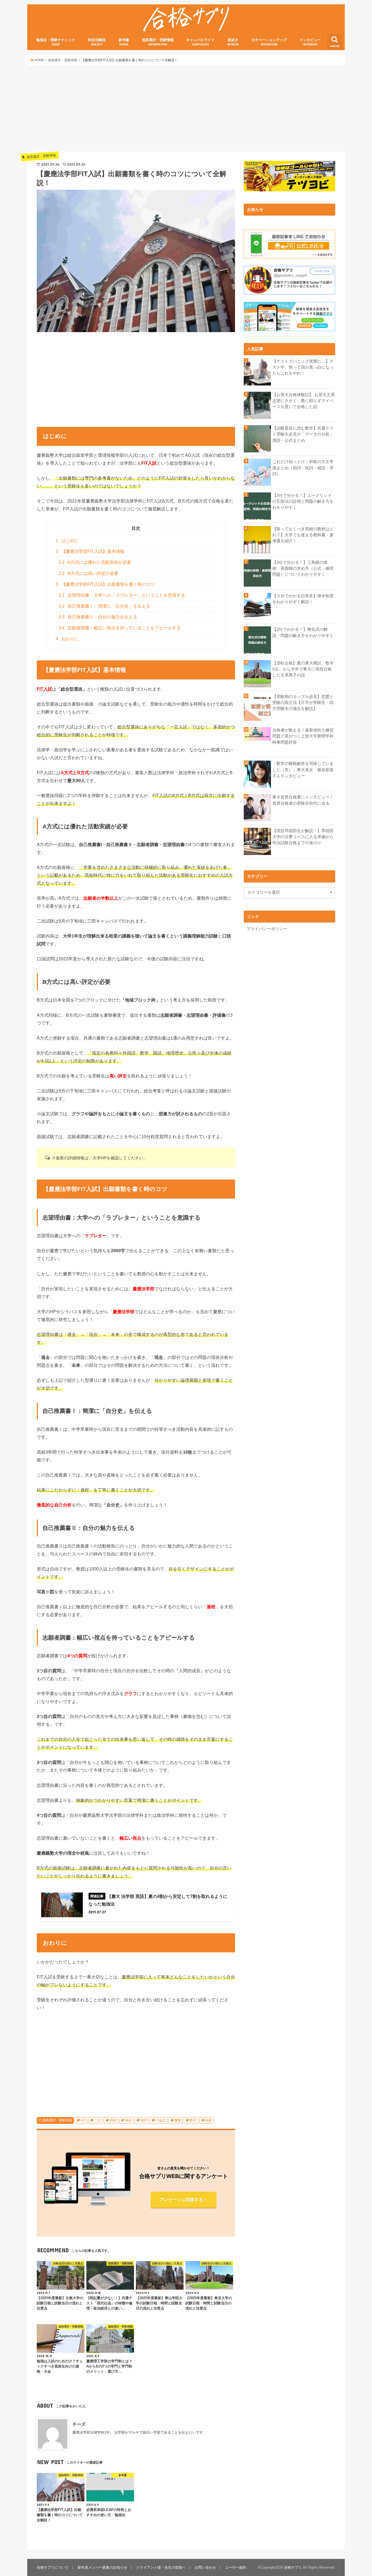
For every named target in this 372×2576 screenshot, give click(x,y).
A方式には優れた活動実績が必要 (95, 562)
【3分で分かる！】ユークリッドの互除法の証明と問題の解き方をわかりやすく (303, 501)
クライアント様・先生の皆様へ (161, 2567)
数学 (193, 2120)
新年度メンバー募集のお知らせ (102, 2567)
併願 (113, 2120)
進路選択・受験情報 (158, 42)
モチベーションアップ (269, 42)
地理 (144, 2120)
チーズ (79, 2424)
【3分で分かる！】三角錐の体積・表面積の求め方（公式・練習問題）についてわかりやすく (303, 568)
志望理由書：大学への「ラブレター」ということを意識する (122, 595)
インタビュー (310, 42)
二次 (97, 2120)
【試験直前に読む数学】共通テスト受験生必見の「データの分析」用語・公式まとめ (303, 434)
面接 (208, 2120)
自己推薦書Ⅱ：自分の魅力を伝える (98, 617)
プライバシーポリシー (267, 929)
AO (83, 2120)
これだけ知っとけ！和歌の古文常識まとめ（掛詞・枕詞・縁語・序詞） (303, 468)
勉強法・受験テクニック (56, 42)
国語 (128, 2120)
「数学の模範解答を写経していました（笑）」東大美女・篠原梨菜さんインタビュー (303, 770)
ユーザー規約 (236, 2567)
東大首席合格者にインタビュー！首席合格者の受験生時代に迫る (303, 800)
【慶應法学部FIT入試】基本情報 (90, 551)
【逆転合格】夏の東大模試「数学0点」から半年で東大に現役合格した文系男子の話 (303, 669)
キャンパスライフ (200, 42)
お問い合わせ (205, 2567)
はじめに (67, 540)
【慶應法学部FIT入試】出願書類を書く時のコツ (105, 584)
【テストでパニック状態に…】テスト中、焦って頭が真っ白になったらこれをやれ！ (303, 367)
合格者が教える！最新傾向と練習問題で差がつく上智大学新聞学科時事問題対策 (303, 736)
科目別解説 (97, 42)
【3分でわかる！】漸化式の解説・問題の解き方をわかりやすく (303, 632)
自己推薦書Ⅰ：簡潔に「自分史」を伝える (105, 606)
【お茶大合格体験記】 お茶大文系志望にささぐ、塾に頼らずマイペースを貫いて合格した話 (304, 401)
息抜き (233, 42)
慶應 (178, 2120)
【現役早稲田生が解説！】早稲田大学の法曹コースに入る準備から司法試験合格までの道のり (303, 837)
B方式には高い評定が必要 (89, 573)
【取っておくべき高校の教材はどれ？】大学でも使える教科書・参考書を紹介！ (303, 535)
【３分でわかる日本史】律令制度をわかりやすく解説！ (303, 599)
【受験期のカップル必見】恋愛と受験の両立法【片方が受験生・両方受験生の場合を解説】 (303, 703)
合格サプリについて (53, 2567)
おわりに (67, 639)
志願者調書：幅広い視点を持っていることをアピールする (120, 628)
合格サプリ (293, 2567)
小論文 (161, 2120)
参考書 (124, 42)
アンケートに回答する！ (184, 2200)
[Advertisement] (186, 109)
